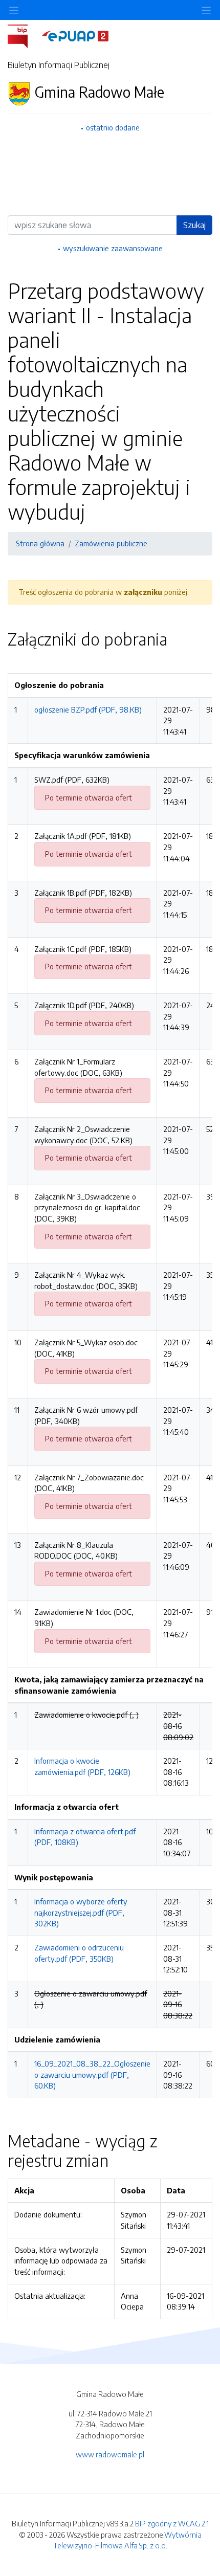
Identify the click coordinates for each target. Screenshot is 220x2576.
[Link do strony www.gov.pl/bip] (24, 35)
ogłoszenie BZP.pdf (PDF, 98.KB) (88, 709)
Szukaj (194, 225)
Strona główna (40, 543)
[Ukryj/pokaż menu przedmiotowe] (14, 10)
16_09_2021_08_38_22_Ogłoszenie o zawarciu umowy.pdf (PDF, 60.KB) (92, 2074)
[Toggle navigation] (206, 10)
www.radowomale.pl (110, 2454)
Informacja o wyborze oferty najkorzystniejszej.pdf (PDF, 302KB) (81, 1912)
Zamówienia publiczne (111, 543)
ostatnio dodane (113, 127)
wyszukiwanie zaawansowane (113, 248)
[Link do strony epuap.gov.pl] (75, 35)
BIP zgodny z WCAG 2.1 (172, 2523)
